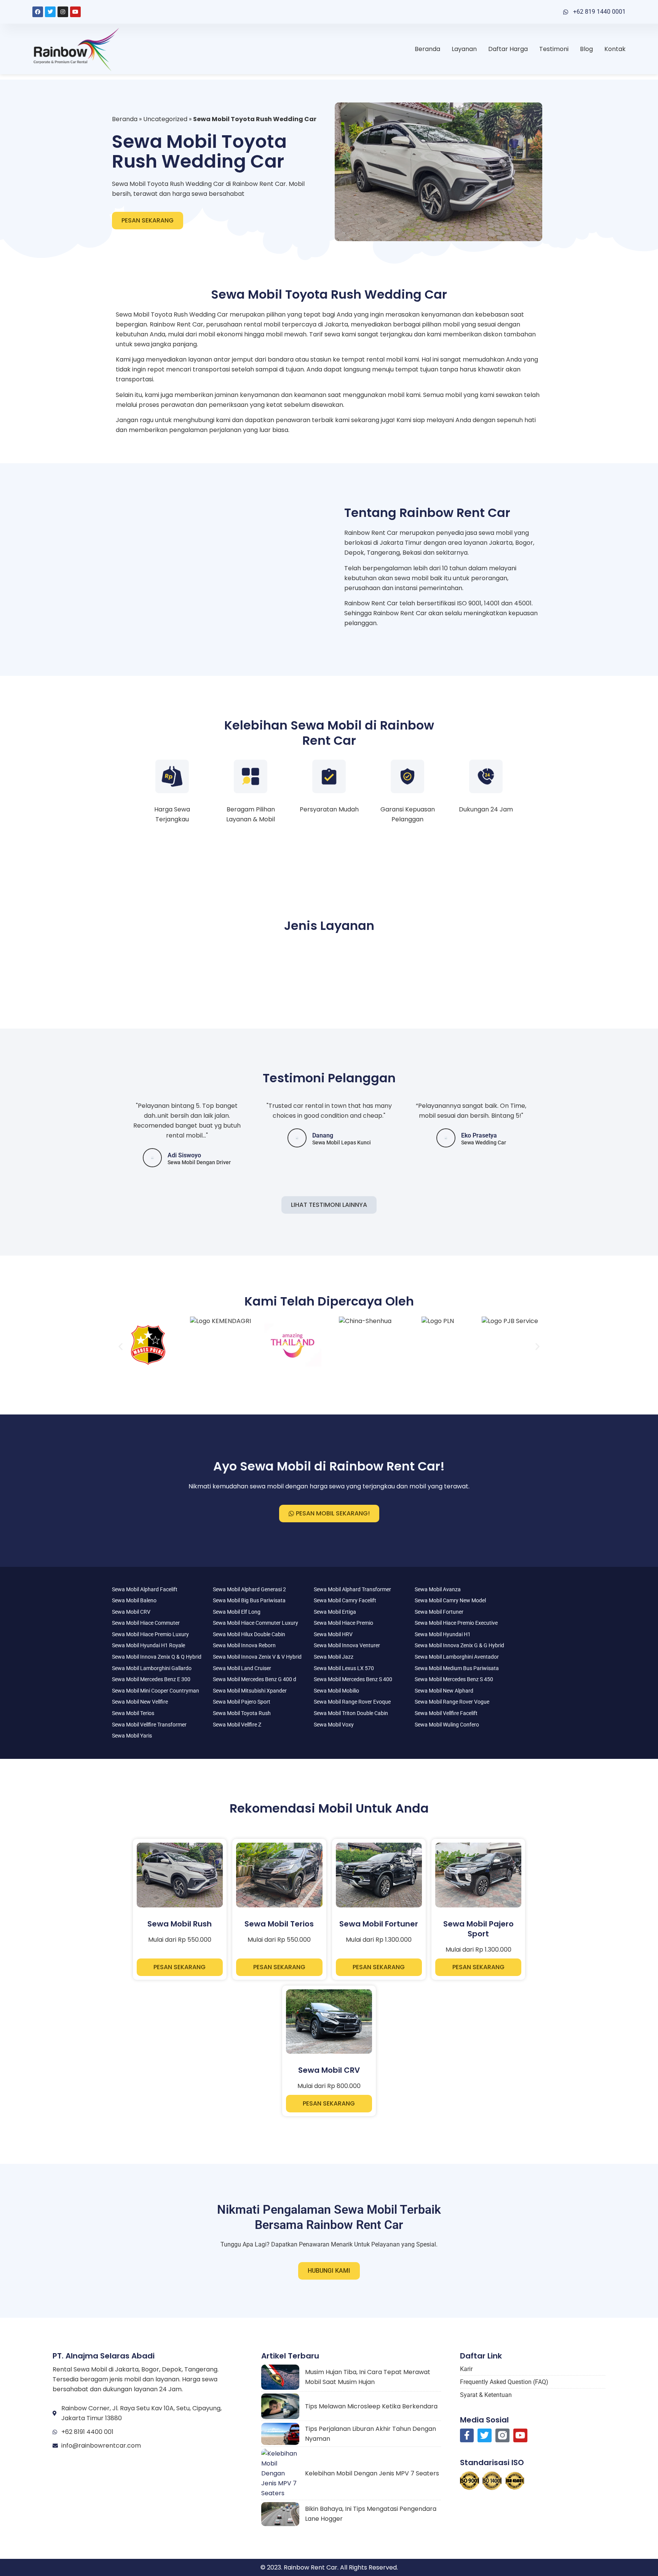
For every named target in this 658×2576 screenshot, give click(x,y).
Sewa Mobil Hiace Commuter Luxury (256, 1623)
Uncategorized (165, 119)
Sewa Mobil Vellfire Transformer (149, 1725)
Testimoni (554, 49)
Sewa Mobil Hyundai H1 (443, 1634)
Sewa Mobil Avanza (438, 1589)
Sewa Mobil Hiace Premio (343, 1623)
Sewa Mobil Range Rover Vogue (452, 1702)
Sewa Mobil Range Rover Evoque (352, 1702)
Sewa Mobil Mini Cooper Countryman (156, 1691)
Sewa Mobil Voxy (334, 1725)
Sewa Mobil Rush (180, 1924)
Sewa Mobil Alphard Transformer (352, 1589)
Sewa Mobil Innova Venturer (347, 1645)
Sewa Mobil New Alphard (444, 1691)
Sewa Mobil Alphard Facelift (145, 1589)
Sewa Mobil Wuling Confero (447, 1725)
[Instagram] (63, 12)
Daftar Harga (508, 49)
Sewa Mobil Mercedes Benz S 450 (454, 1679)
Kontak (615, 49)
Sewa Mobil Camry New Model (450, 1600)
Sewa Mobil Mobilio (336, 1691)
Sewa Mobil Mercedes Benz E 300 (151, 1679)
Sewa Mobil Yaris (132, 1736)
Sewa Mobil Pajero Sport (242, 1702)
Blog (586, 49)
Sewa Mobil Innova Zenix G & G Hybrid (459, 1645)
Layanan (464, 49)
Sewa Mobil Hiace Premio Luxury (150, 1634)
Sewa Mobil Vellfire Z (237, 1725)
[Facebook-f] (467, 2436)
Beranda (427, 49)
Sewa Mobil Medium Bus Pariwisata (457, 1668)
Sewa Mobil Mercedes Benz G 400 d (255, 1679)
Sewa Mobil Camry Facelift (345, 1600)
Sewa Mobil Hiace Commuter (146, 1623)
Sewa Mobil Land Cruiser (242, 1668)
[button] (121, 1346)
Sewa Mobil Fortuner (439, 1612)
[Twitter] (50, 12)
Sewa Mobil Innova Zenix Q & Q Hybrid (157, 1657)
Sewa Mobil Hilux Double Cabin (249, 1634)
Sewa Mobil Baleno (134, 1600)
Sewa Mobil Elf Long (237, 1612)
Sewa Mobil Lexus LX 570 (344, 1668)
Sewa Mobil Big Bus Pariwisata (249, 1600)
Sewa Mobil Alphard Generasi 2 (249, 1589)
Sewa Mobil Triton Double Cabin (351, 1713)
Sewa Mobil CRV (131, 1612)
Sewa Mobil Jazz (334, 1657)
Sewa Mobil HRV (333, 1634)
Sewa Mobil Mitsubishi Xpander (250, 1691)
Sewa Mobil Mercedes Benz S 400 (353, 1679)
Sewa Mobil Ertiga (335, 1612)
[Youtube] (75, 12)
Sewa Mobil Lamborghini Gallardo (152, 1668)
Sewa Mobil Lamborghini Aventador (457, 1657)
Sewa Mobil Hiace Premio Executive (456, 1623)
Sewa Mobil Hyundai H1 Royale (149, 1645)
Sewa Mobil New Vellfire (140, 1702)
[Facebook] (38, 12)
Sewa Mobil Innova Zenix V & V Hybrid (257, 1657)
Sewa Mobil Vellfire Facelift (446, 1713)
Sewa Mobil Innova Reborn (244, 1645)
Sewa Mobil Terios (133, 1713)
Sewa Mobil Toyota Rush (242, 1713)
